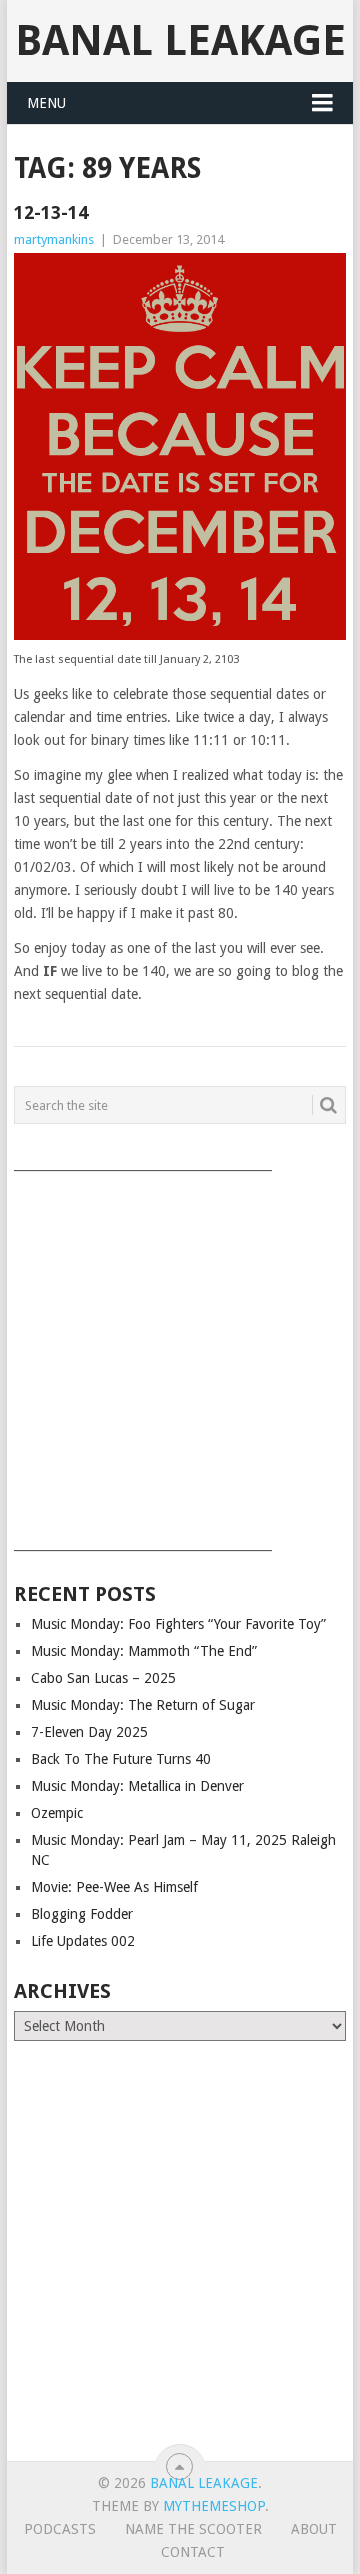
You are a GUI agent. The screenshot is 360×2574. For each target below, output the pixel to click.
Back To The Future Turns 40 (121, 1759)
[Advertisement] (180, 1354)
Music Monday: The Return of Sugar (143, 1705)
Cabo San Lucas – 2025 (103, 1678)
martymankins (54, 239)
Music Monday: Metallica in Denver (137, 1786)
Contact (193, 2552)
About (314, 2529)
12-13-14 (51, 212)
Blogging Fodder (82, 1914)
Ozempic (57, 1813)
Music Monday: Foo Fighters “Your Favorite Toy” (178, 1624)
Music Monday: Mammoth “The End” (144, 1651)
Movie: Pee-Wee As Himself (114, 1887)
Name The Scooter (193, 2529)
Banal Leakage (180, 40)
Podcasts (60, 2529)
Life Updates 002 (83, 1941)
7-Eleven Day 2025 (89, 1732)
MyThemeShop (214, 2506)
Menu (46, 103)
